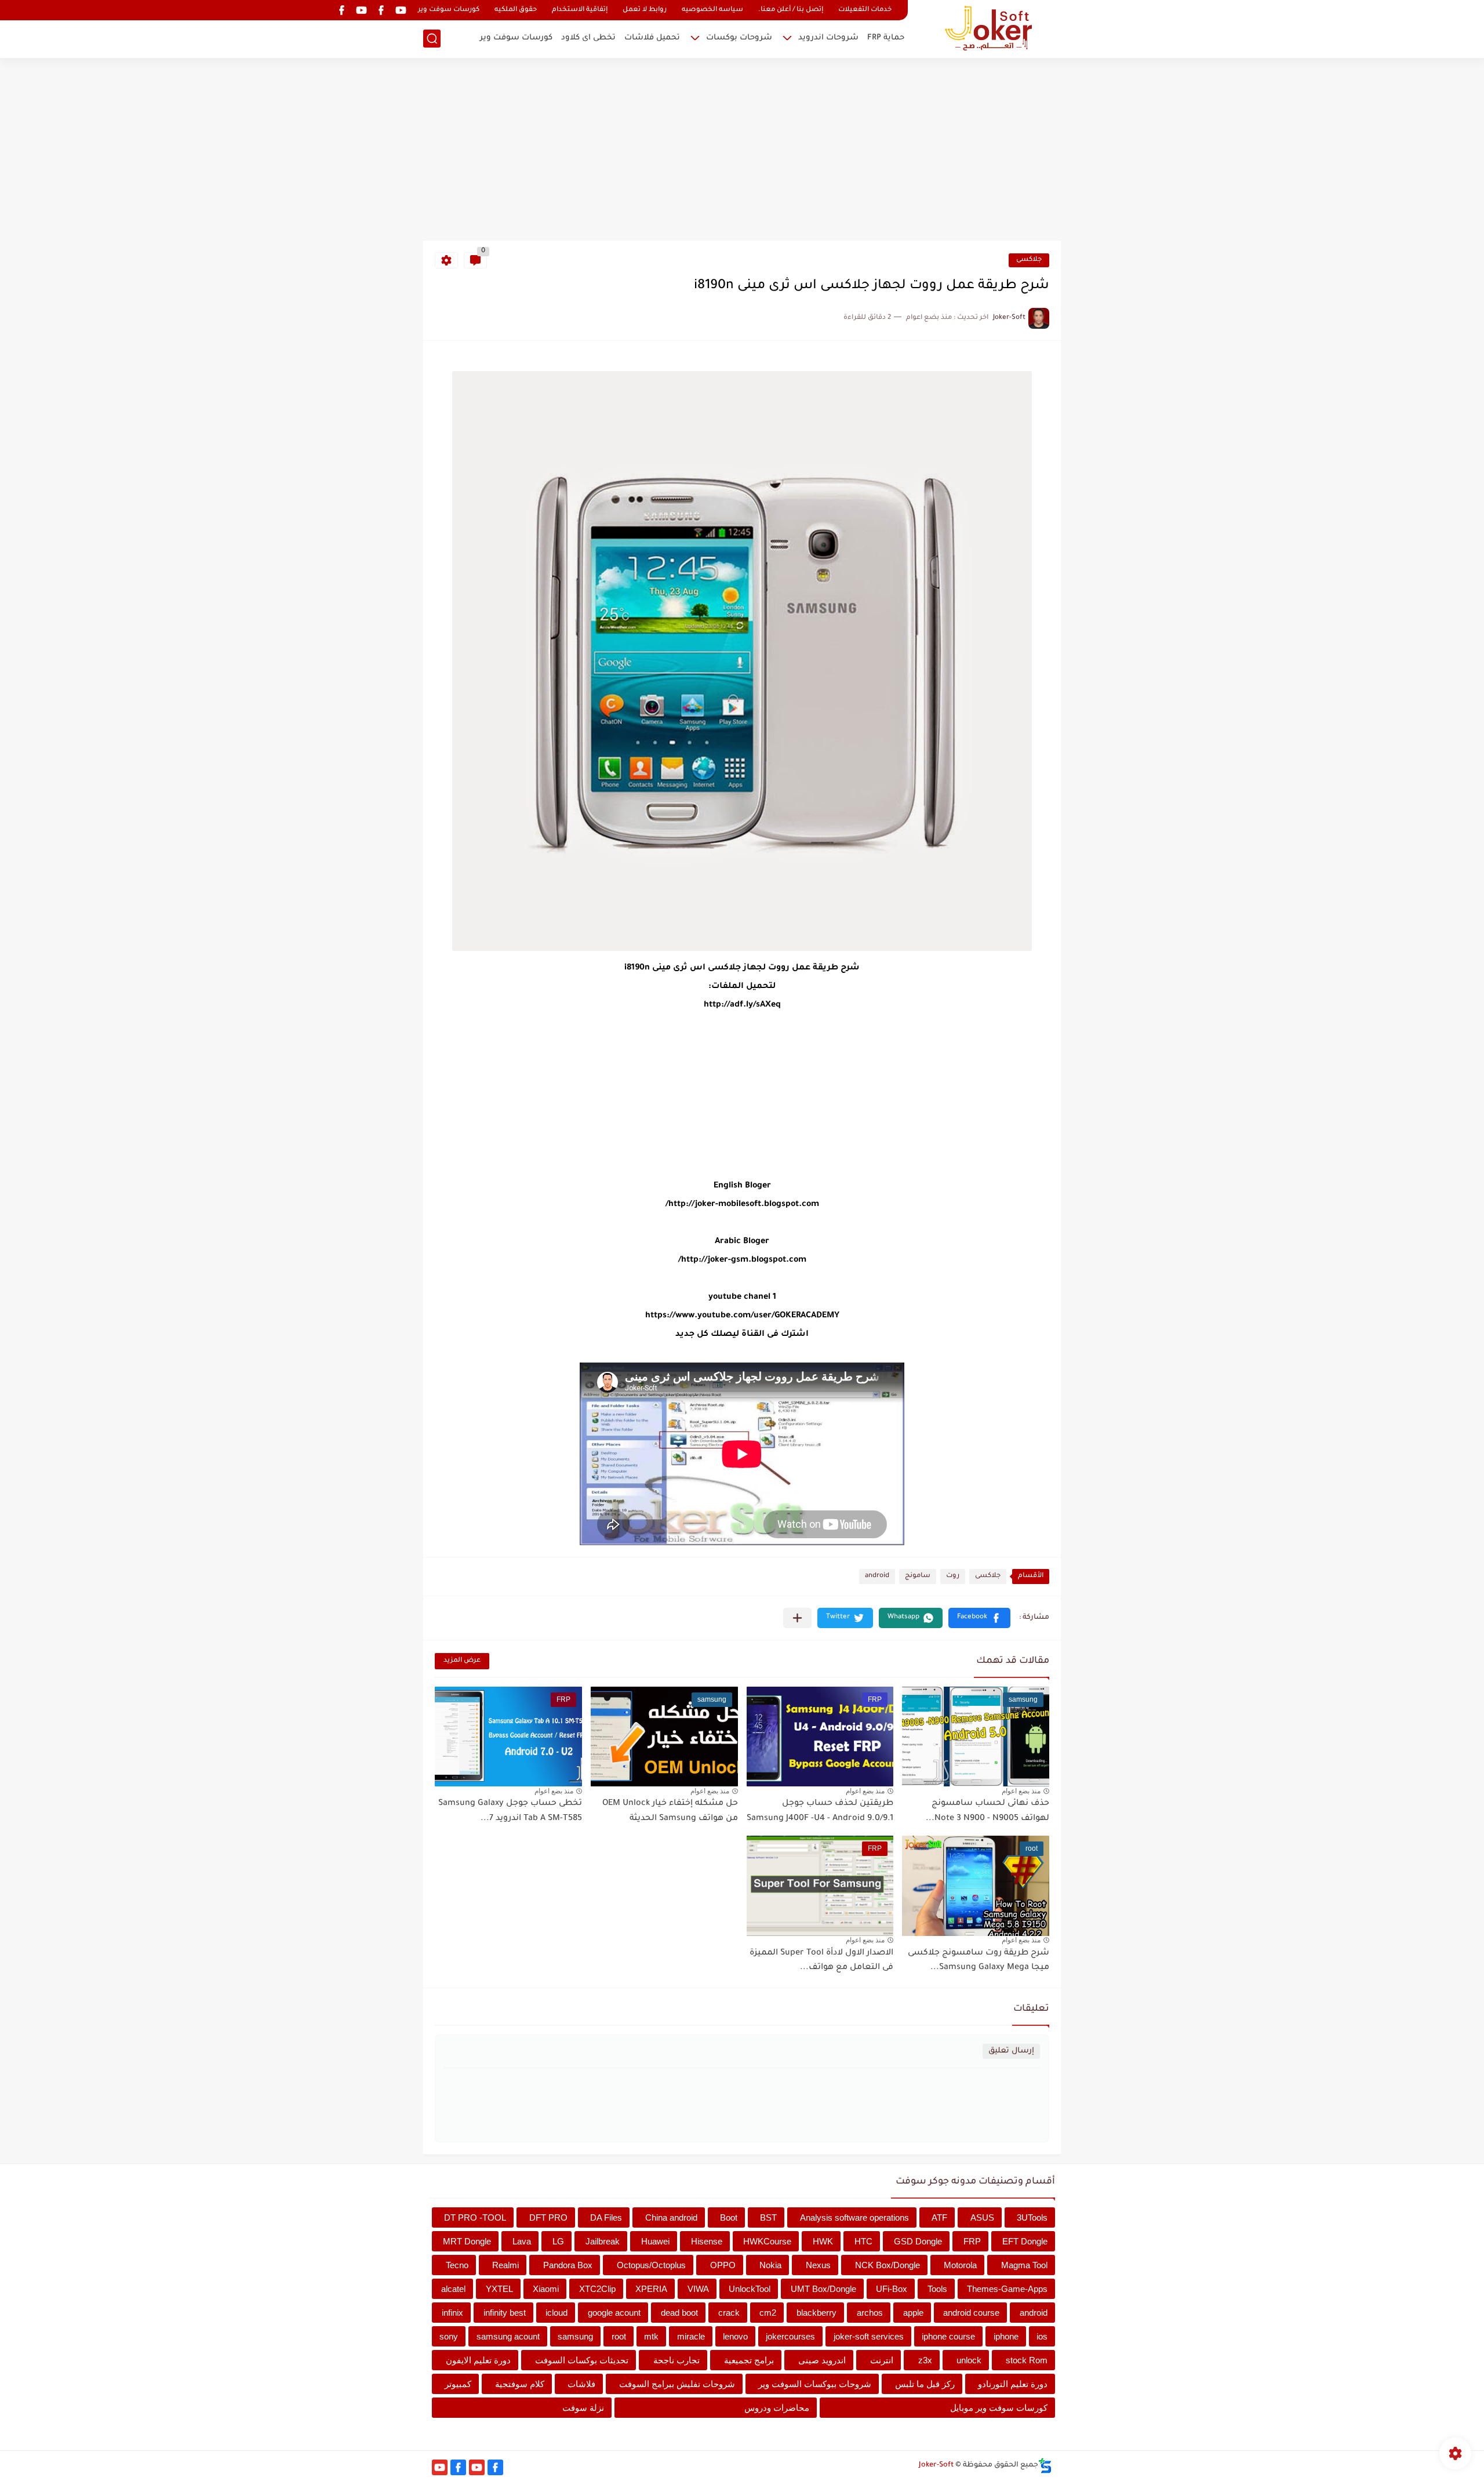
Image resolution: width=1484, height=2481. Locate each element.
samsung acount (508, 2336)
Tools (937, 2289)
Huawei (655, 2241)
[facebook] (381, 10)
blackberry (816, 2313)
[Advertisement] (742, 151)
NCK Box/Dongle (888, 2265)
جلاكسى (1029, 260)
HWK (823, 2241)
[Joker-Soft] (988, 28)
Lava (522, 2241)
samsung (575, 2336)
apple (913, 2313)
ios (1042, 2336)
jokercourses (790, 2336)
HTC (863, 2241)
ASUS (982, 2217)
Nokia (770, 2265)
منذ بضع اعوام (1021, 1791)
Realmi (505, 2265)
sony (449, 2336)
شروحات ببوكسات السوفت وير (815, 2384)
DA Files (606, 2217)
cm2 (768, 2313)
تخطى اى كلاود (588, 38)
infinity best (505, 2313)
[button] (979, 1618)
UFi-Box (892, 2289)
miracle (691, 2336)
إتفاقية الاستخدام (580, 10)
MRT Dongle (467, 2241)
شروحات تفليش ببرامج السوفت (677, 2384)
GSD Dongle (918, 2241)
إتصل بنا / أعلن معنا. (791, 10)
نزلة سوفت (583, 2408)
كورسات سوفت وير (449, 10)
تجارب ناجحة (676, 2360)
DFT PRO (548, 2217)
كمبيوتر (458, 2384)
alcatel (453, 2289)
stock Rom (1027, 2360)
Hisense (707, 2241)
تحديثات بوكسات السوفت (582, 2360)
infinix (452, 2313)
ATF (939, 2217)
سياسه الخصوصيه (712, 10)
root (619, 2336)
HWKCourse (767, 2241)
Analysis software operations (854, 2217)
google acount (614, 2313)
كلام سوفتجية (520, 2384)
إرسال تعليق (1011, 2051)
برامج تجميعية (749, 2360)
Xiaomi (546, 2289)
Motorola (960, 2265)
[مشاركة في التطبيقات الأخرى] (797, 1618)
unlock (969, 2360)
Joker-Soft (936, 2465)
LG (558, 2241)
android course (971, 2313)
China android (671, 2217)
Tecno (457, 2265)
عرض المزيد (462, 1661)
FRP (972, 2241)
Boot (729, 2217)
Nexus (818, 2265)
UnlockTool (750, 2289)
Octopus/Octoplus (651, 2265)
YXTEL (499, 2289)
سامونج (918, 1576)
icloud (556, 2313)
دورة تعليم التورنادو (1013, 2384)
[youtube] (401, 10)
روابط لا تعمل (645, 10)
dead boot (679, 2313)
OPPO (723, 2265)
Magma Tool (1024, 2265)
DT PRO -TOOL (475, 2217)
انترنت (882, 2360)
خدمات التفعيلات (865, 10)
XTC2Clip (597, 2289)
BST (768, 2217)
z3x (925, 2360)
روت (953, 1576)
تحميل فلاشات (652, 38)
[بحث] (432, 39)
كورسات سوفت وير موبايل (999, 2408)
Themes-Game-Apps (1007, 2289)
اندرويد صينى (822, 2360)
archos (870, 2313)
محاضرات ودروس (777, 2408)
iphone (1006, 2336)
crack (729, 2313)
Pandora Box (568, 2265)
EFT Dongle (1025, 2241)
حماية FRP (886, 38)
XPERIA (651, 2289)
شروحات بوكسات (739, 38)
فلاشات (581, 2384)
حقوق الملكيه (516, 10)
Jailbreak (603, 2241)
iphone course (948, 2336)
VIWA (698, 2289)
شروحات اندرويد (828, 38)
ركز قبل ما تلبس (925, 2384)
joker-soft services (869, 2336)
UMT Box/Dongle (823, 2289)
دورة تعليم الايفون (478, 2360)
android (877, 1576)
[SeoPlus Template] (1045, 2466)
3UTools (1032, 2217)
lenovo (735, 2336)
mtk (651, 2336)
